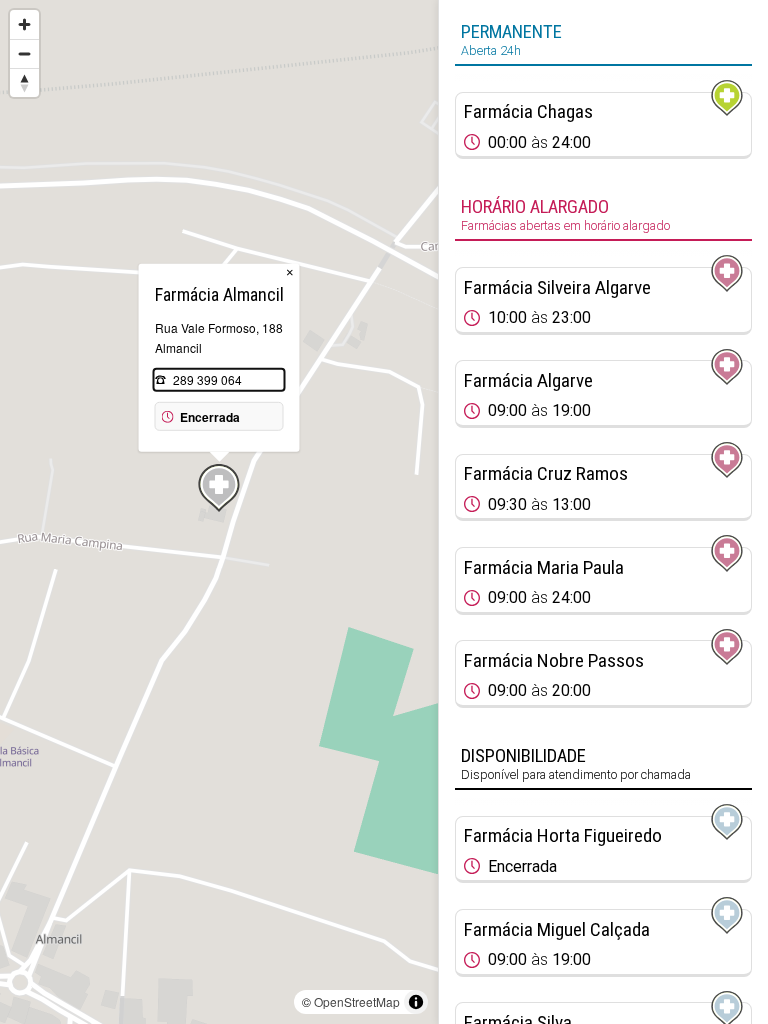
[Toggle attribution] (416, 1002)
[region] (219, 512)
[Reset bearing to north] (24, 82)
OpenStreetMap (357, 1001)
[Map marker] (219, 488)
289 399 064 (207, 379)
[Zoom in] (24, 24)
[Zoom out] (24, 53)
